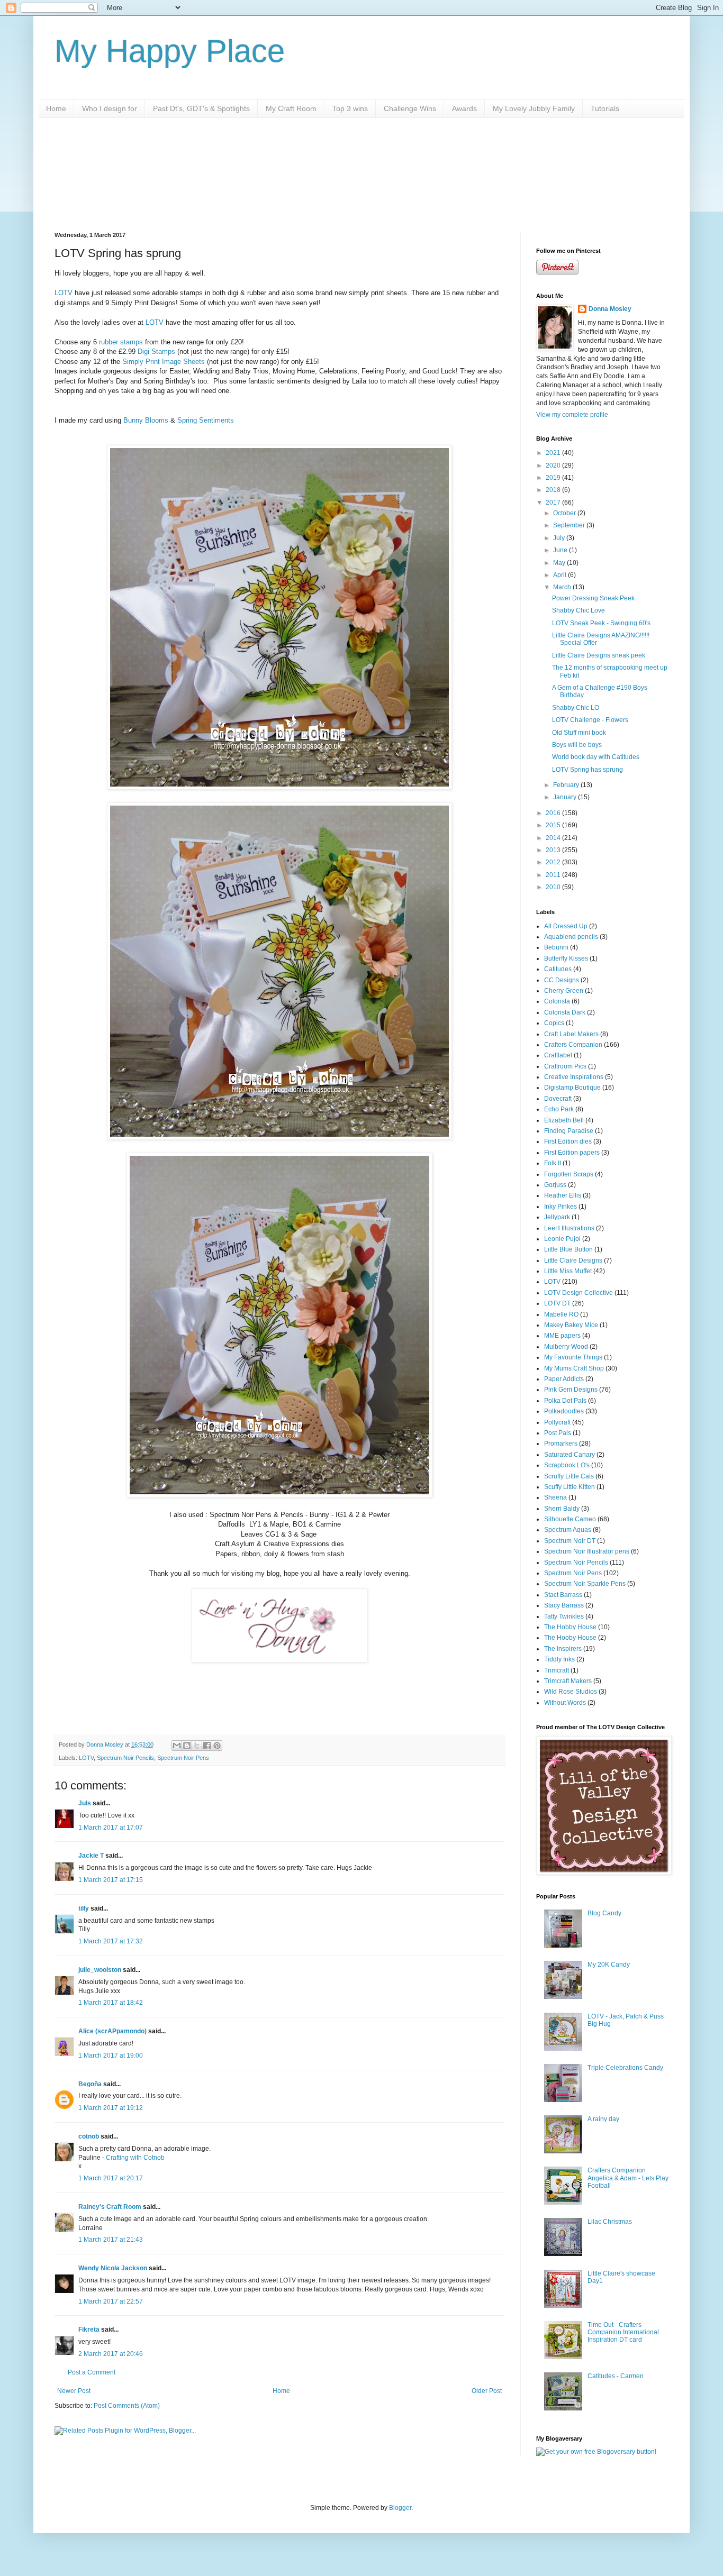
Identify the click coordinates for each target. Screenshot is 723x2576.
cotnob (89, 2136)
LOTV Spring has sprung (588, 770)
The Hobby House (570, 1627)
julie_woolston (100, 1970)
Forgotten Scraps (569, 1174)
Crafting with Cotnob (135, 2158)
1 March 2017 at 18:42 (111, 2003)
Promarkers (561, 1444)
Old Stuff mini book (579, 733)
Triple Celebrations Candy (625, 2068)
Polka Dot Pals (565, 1401)
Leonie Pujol (562, 1239)
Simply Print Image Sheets (164, 362)
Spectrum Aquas (568, 1530)
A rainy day (603, 2119)
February (567, 785)
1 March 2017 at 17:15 (111, 1880)
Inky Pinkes (561, 1207)
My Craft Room (291, 108)
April (561, 575)
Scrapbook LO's (567, 1465)
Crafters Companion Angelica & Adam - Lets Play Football (628, 2178)
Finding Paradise (569, 1131)
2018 (554, 490)
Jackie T (91, 1856)
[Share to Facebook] (207, 1746)
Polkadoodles (564, 1411)
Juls (85, 1803)
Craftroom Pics (565, 1066)
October (565, 513)
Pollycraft (557, 1422)
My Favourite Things (573, 1357)
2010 (554, 887)
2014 (554, 838)
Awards (464, 108)
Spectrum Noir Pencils (125, 1758)
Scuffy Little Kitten (570, 1487)
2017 (554, 503)
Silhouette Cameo (570, 1519)
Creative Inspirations (574, 1077)
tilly (84, 1908)
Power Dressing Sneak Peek (593, 598)
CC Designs (562, 980)
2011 (554, 875)
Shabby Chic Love (579, 610)
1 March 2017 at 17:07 (111, 1828)
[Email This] (177, 1746)
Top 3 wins (350, 108)
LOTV (64, 293)
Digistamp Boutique (572, 1088)
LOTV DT (557, 1303)
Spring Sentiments (206, 420)
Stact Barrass (563, 1595)
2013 (554, 850)
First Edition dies (568, 1141)
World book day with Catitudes (596, 757)
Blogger (400, 2508)
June (561, 550)
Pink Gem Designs (571, 1390)
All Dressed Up (566, 926)
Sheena (555, 1497)
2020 (554, 465)
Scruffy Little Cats (569, 1476)
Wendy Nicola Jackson (113, 2268)
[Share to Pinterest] (217, 1746)
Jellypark (557, 1217)
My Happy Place (170, 51)
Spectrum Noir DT (570, 1541)
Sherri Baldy (562, 1509)
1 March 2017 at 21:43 (111, 2240)
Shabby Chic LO (576, 708)
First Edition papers (572, 1153)
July (560, 538)
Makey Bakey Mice (571, 1325)
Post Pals (558, 1433)
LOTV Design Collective (579, 1293)
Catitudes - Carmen (616, 2376)
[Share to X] (197, 1746)
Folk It (553, 1163)
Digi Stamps (156, 351)
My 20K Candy (609, 1965)
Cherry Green (564, 991)
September (570, 525)
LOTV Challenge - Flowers (590, 720)
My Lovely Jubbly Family (534, 108)
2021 (554, 453)
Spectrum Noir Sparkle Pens (585, 1584)
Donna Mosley (610, 309)
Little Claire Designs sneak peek (599, 655)
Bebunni (556, 947)
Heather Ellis (563, 1195)
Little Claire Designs (573, 1260)
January (566, 797)
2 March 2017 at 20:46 (111, 2354)
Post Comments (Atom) (127, 2406)
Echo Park (559, 1109)
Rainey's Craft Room (110, 2207)
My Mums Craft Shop (574, 1368)
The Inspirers (563, 1649)
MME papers (562, 1336)
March (563, 587)
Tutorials (605, 108)
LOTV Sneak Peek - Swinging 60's (601, 623)
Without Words (565, 1703)
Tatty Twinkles (564, 1616)
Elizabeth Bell (564, 1120)
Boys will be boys (577, 745)
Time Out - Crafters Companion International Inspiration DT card (623, 2332)
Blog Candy (604, 1913)
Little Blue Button (568, 1249)
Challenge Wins (410, 108)
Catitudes (558, 969)
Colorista (557, 1001)
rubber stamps (121, 342)
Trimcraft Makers (568, 1681)
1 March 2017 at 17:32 (111, 1941)
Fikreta (89, 2330)
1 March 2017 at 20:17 (111, 2178)
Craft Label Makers (571, 1034)
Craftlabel (558, 1055)
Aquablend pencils (571, 937)
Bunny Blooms (146, 420)
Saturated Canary (570, 1455)
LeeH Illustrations (569, 1228)
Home (56, 108)
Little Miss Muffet (568, 1271)
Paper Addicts (564, 1379)
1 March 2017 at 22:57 (111, 2301)
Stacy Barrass (564, 1605)
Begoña (90, 2084)
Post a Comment (92, 2372)
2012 (554, 862)
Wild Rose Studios (571, 1692)
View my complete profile (572, 415)
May (560, 563)
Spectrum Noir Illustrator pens (587, 1551)
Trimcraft (557, 1670)
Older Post (487, 2391)
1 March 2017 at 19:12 (111, 2108)
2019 (554, 478)
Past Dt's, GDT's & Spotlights (201, 108)
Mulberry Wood (566, 1347)
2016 (554, 813)
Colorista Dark (565, 1012)
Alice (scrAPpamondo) (112, 2031)
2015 (554, 825)
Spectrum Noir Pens (183, 1758)
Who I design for (110, 108)
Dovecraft (558, 1099)
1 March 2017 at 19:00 (111, 2056)
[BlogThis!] (187, 1746)
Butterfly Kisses (566, 958)
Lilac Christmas (610, 2222)
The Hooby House (570, 1638)
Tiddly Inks (559, 1659)
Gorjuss (555, 1185)
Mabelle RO (561, 1314)
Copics (554, 1023)
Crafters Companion (573, 1045)
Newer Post (74, 2391)
